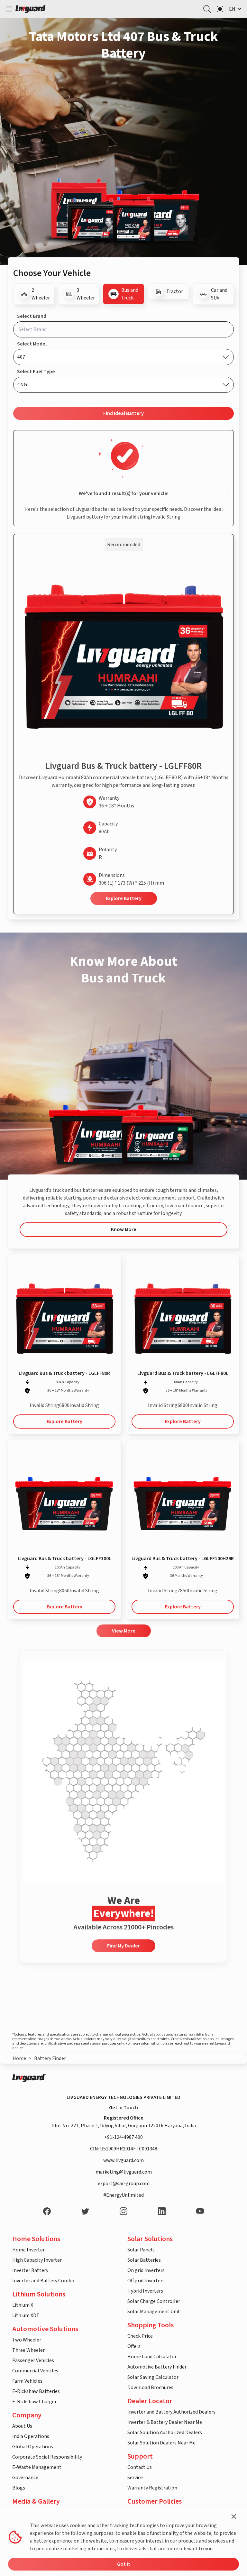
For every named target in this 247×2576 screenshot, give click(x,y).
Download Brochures (150, 2387)
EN (232, 9)
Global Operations (33, 2447)
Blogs (19, 2488)
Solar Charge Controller (154, 2301)
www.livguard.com (123, 2160)
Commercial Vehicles (35, 2371)
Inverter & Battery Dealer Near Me (165, 2422)
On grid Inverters (146, 2270)
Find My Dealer (123, 1946)
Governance (25, 2478)
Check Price (140, 2336)
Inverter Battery (30, 2270)
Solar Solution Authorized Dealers (165, 2433)
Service (135, 2478)
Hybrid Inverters (145, 2291)
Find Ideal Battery (123, 413)
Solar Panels (141, 2250)
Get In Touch (123, 2108)
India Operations (31, 2436)
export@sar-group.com (124, 2184)
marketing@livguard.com (124, 2172)
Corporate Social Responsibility (47, 2457)
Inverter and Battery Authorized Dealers (171, 2412)
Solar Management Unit (154, 2312)
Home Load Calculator (152, 2357)
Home (19, 2058)
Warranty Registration (152, 2488)
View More (124, 1631)
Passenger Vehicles (33, 2360)
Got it (124, 2564)
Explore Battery (124, 898)
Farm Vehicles (27, 2381)
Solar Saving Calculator (153, 2377)
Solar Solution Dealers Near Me (161, 2443)
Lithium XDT (26, 2315)
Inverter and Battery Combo (43, 2281)
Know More (124, 1229)
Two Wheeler (27, 2340)
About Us (22, 2426)
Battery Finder (50, 2058)
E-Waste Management (37, 2467)
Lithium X (23, 2305)
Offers (134, 2346)
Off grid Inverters (146, 2281)
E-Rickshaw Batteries (36, 2391)
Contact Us (140, 2467)
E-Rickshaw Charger (34, 2402)
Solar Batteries (144, 2260)
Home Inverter (28, 2250)
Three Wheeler (28, 2350)
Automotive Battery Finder (157, 2367)
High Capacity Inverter (37, 2260)
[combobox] (123, 329)
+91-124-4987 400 (123, 2137)
